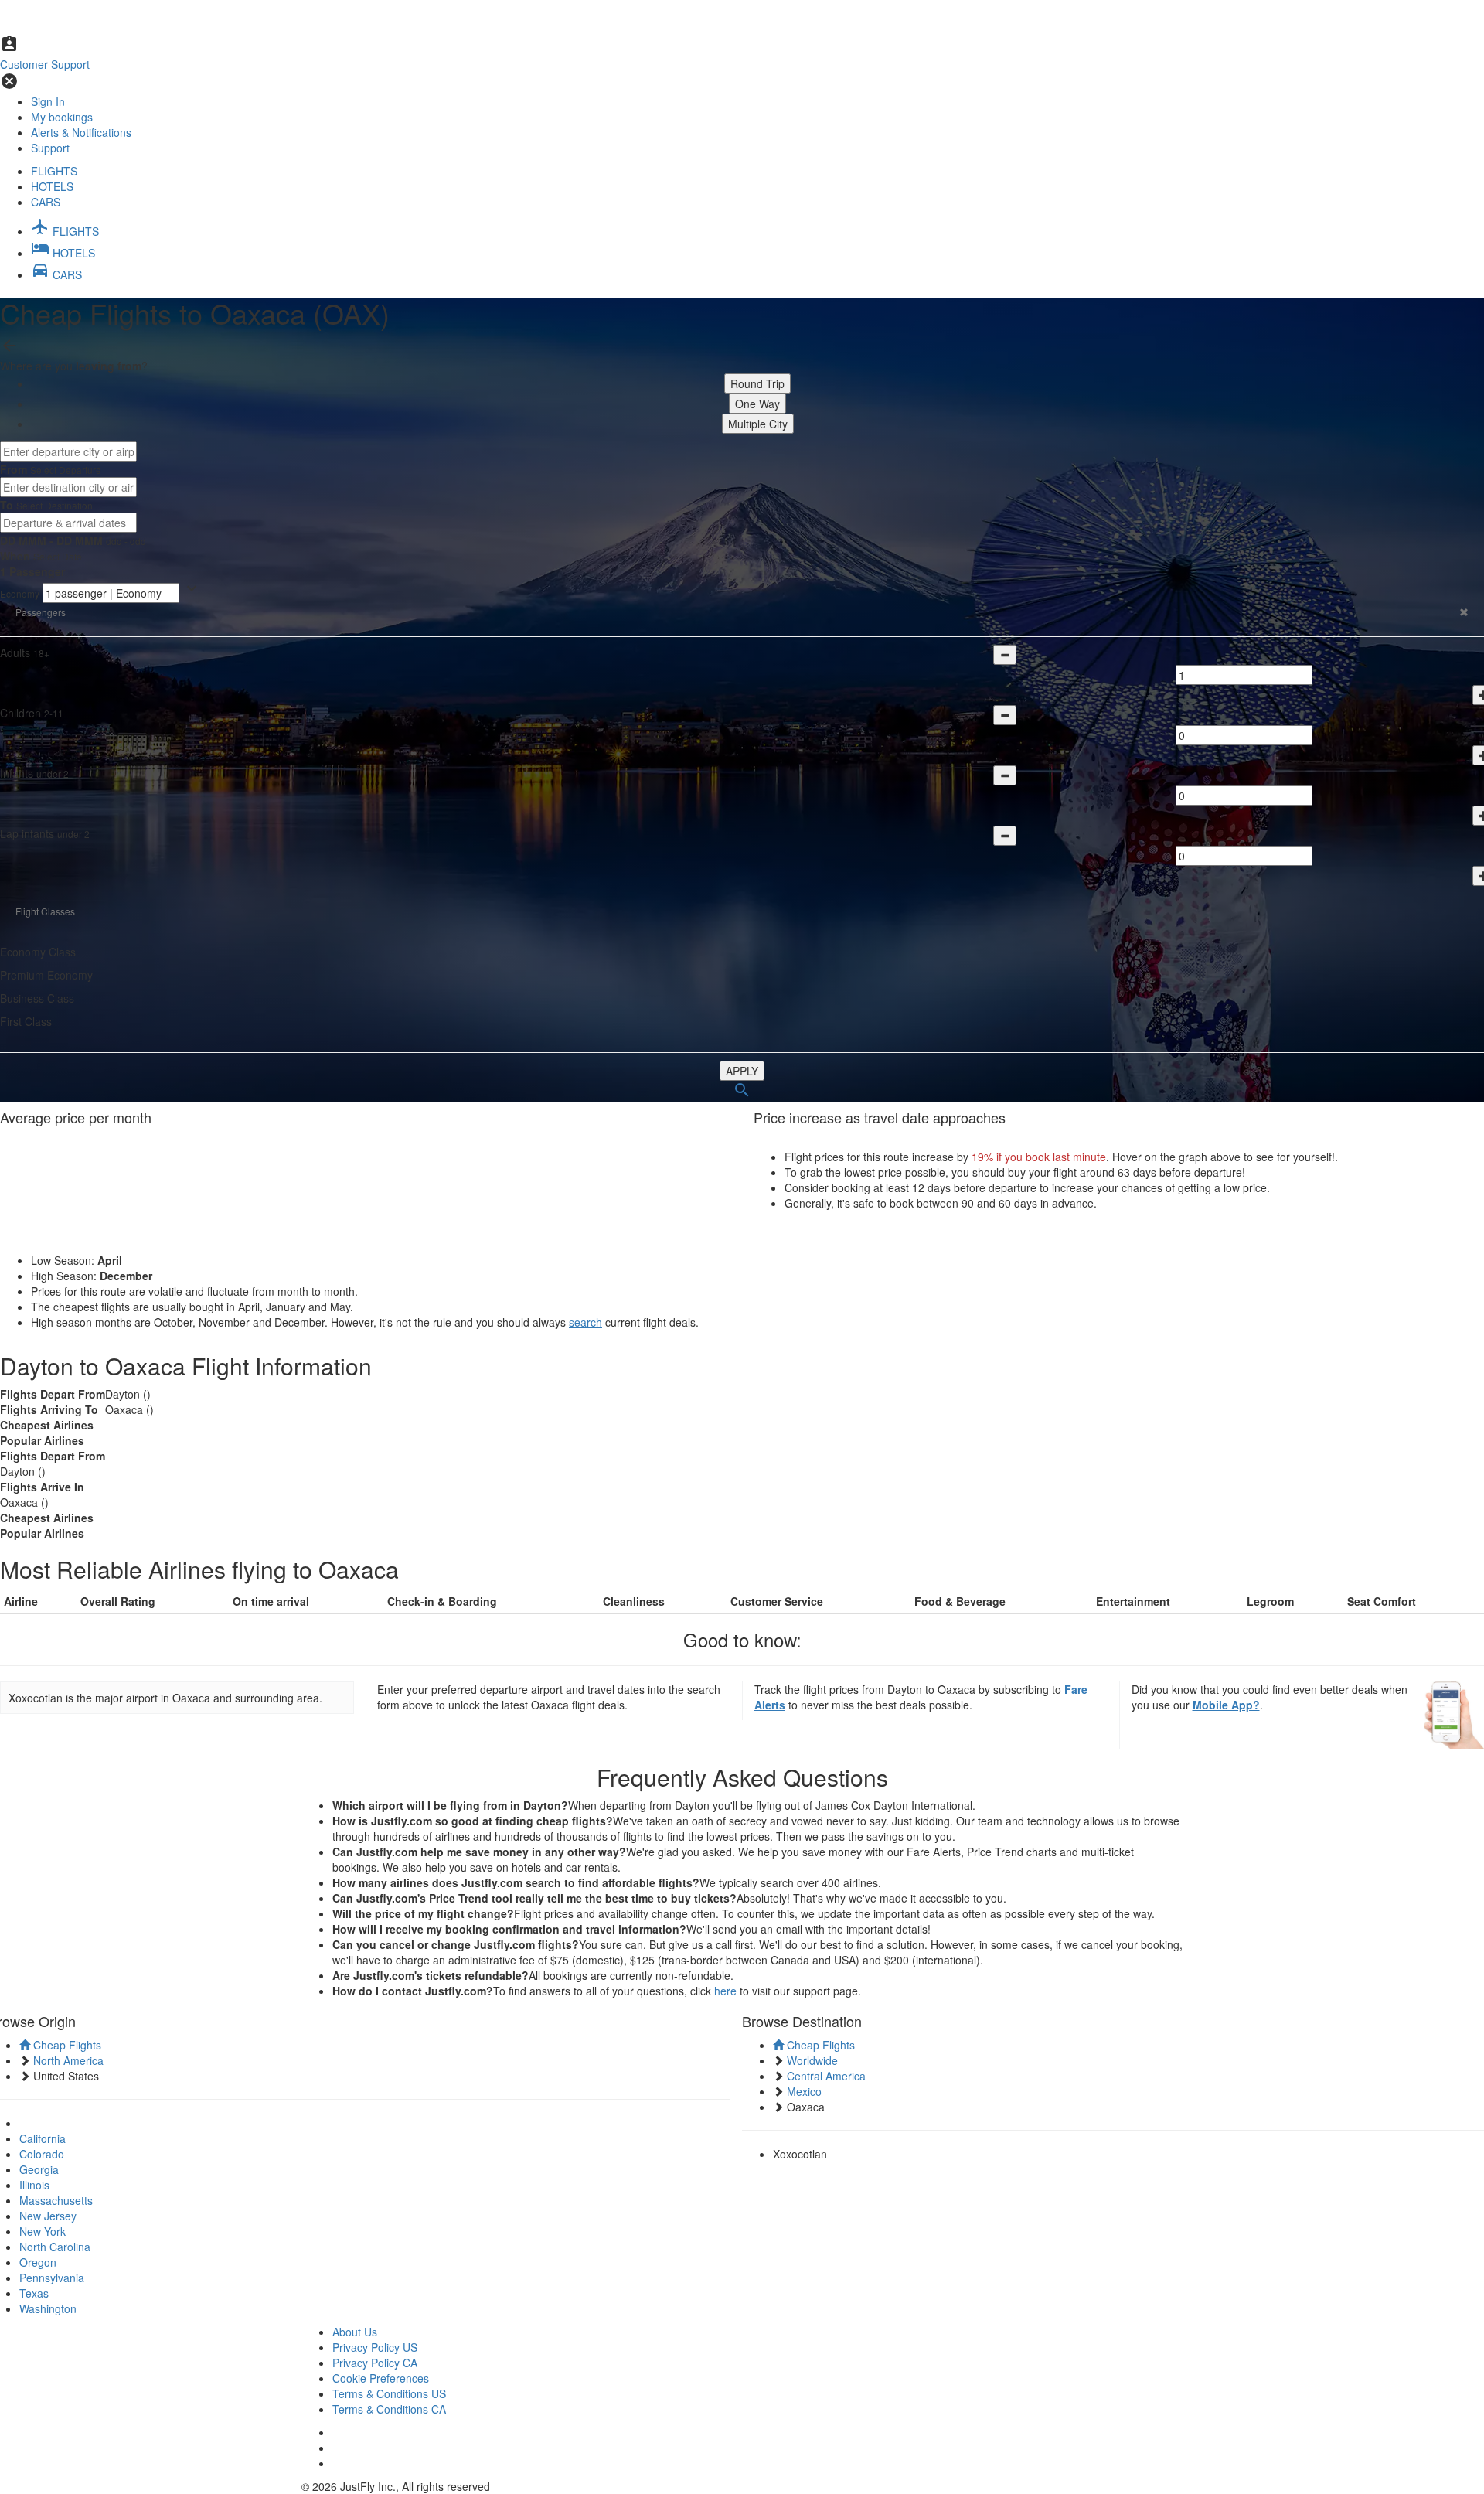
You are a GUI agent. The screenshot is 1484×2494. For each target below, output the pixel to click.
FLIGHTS (54, 171)
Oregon (38, 2262)
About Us (355, 2332)
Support (50, 148)
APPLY (742, 1071)
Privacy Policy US (375, 2347)
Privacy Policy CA (375, 2363)
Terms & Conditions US (389, 2393)
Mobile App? (1226, 1705)
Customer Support (45, 64)
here (725, 1991)
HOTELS (52, 186)
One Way (757, 404)
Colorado (42, 2154)
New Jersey (48, 2216)
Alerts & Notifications (81, 132)
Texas (34, 2293)
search (585, 1322)
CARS (46, 202)
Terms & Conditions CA (389, 2409)
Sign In (48, 101)
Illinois (34, 2185)
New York (43, 2231)
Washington (48, 2308)
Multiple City (758, 424)
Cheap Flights (66, 2045)
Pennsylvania (52, 2278)
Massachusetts (56, 2200)
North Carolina (55, 2247)
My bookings (62, 117)
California (43, 2138)
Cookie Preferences (381, 2378)
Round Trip (757, 383)
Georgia (39, 2169)
